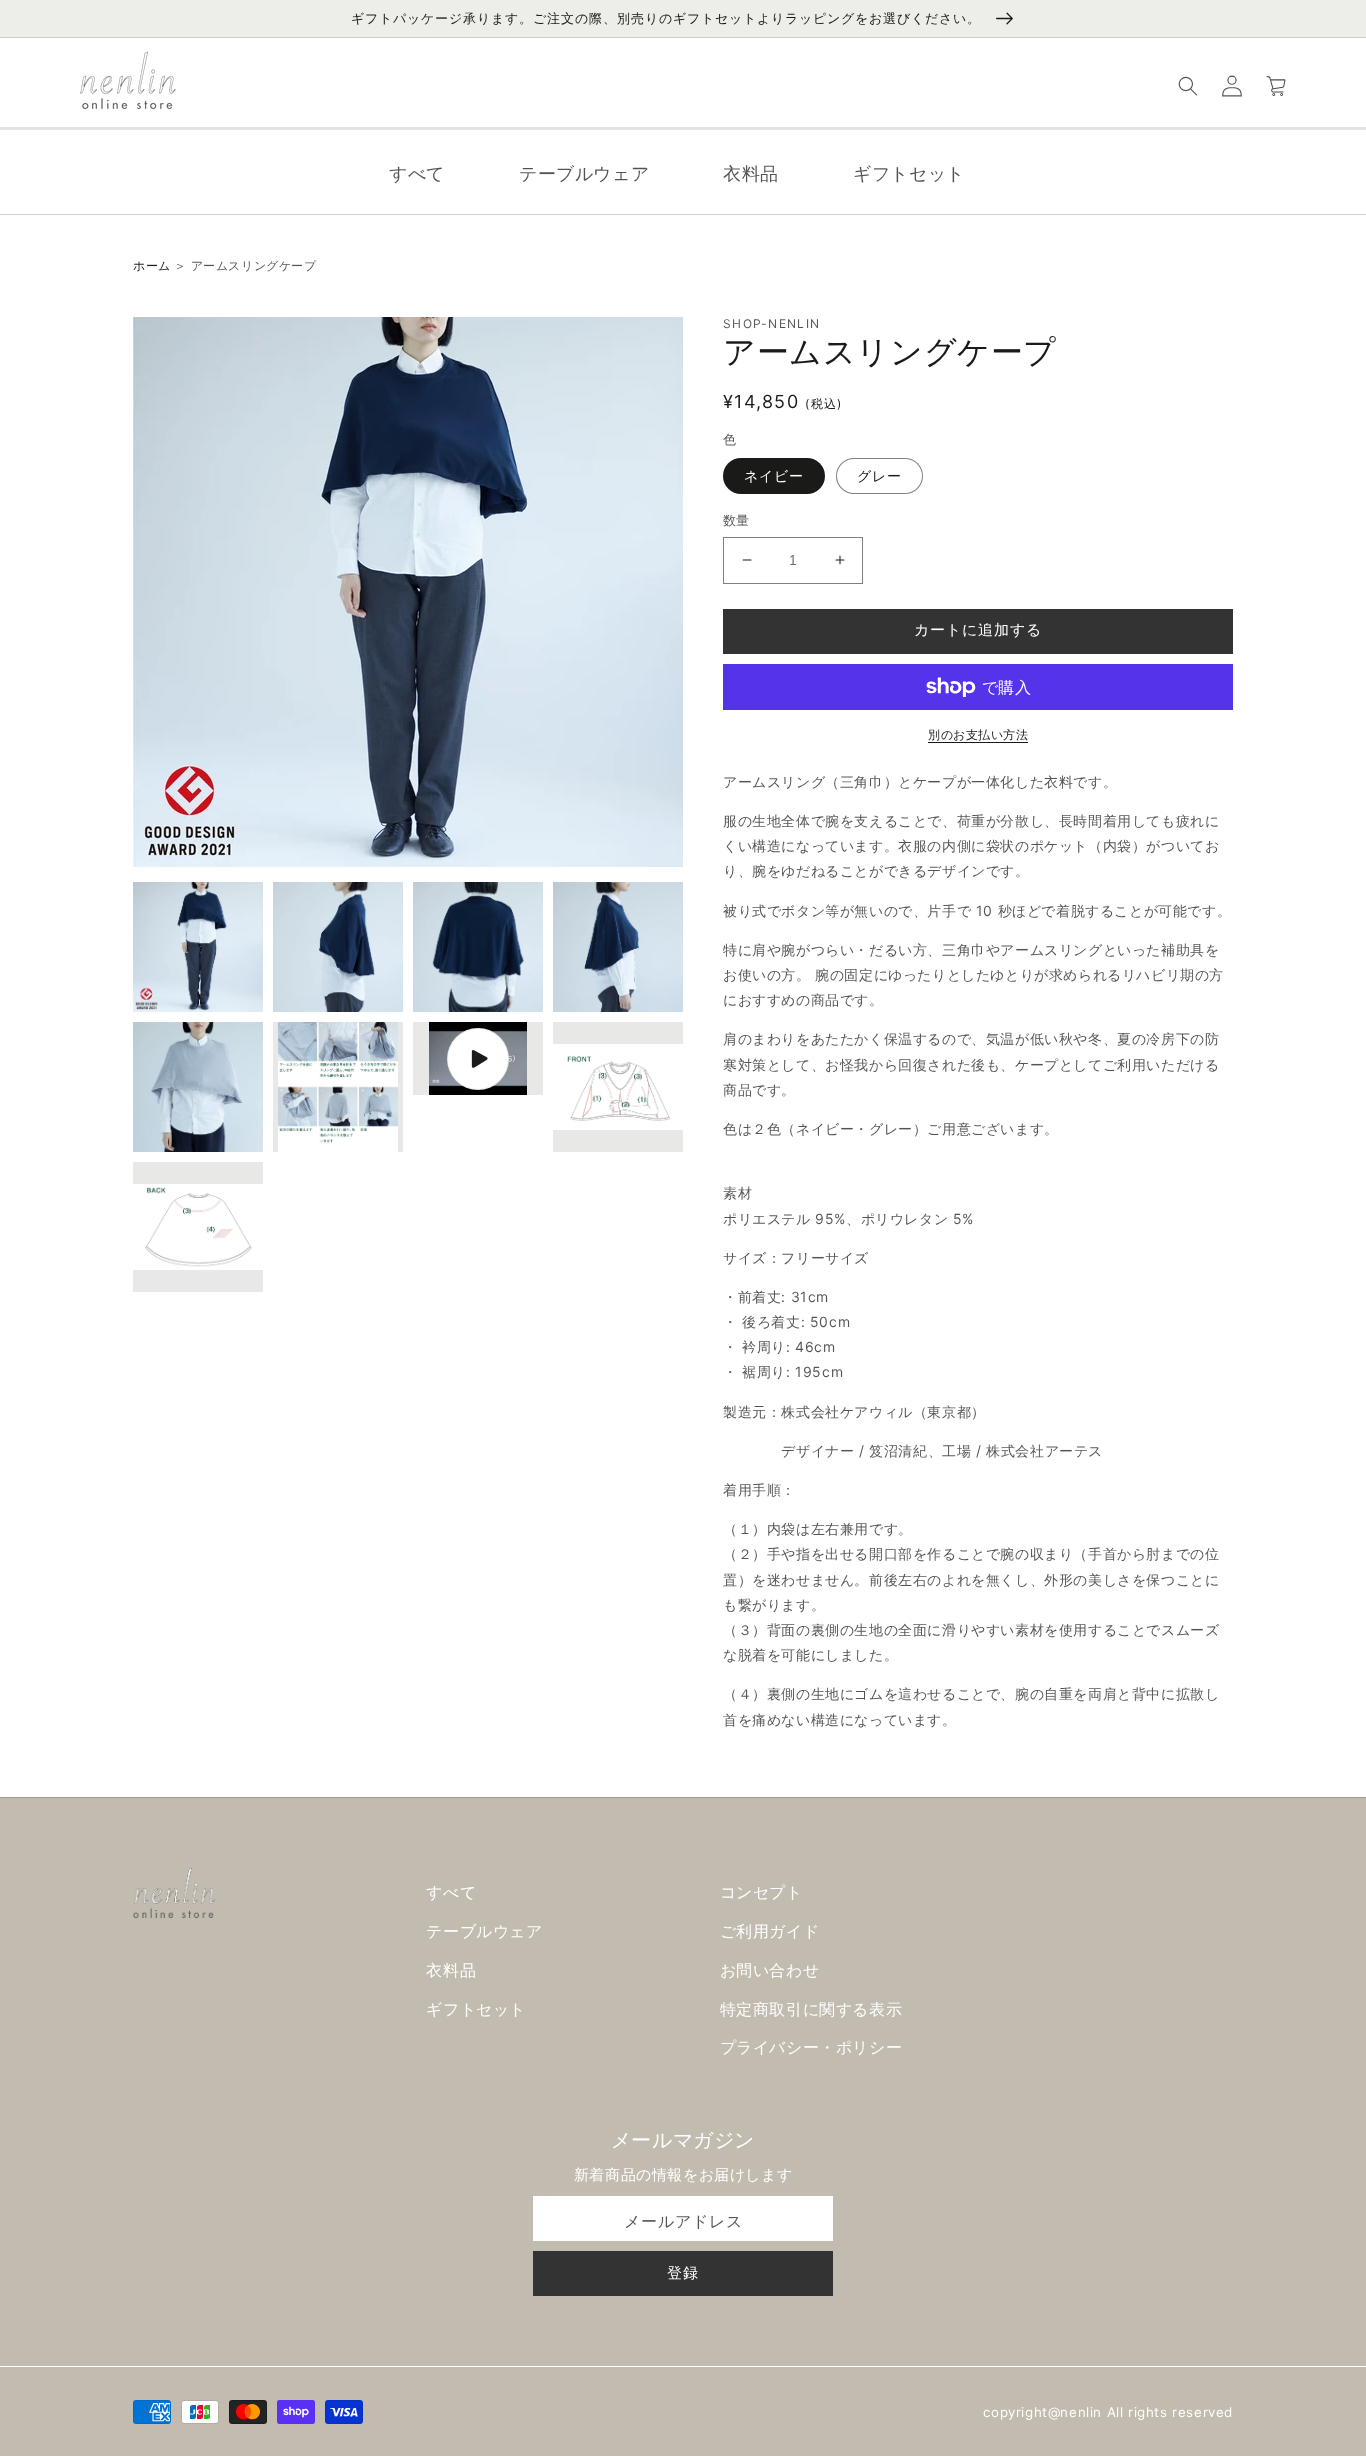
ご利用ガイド (770, 1931)
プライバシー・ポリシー (811, 2047)
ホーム (152, 265)
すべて (451, 1892)
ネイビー (774, 475)
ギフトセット (476, 2009)
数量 (736, 520)
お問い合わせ (770, 1970)
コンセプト (761, 1892)
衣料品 (451, 1970)
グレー (879, 475)
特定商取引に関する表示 (811, 2009)
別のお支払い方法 (978, 734)
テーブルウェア (484, 1931)
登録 (683, 2272)
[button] (1188, 86)
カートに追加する (978, 629)
